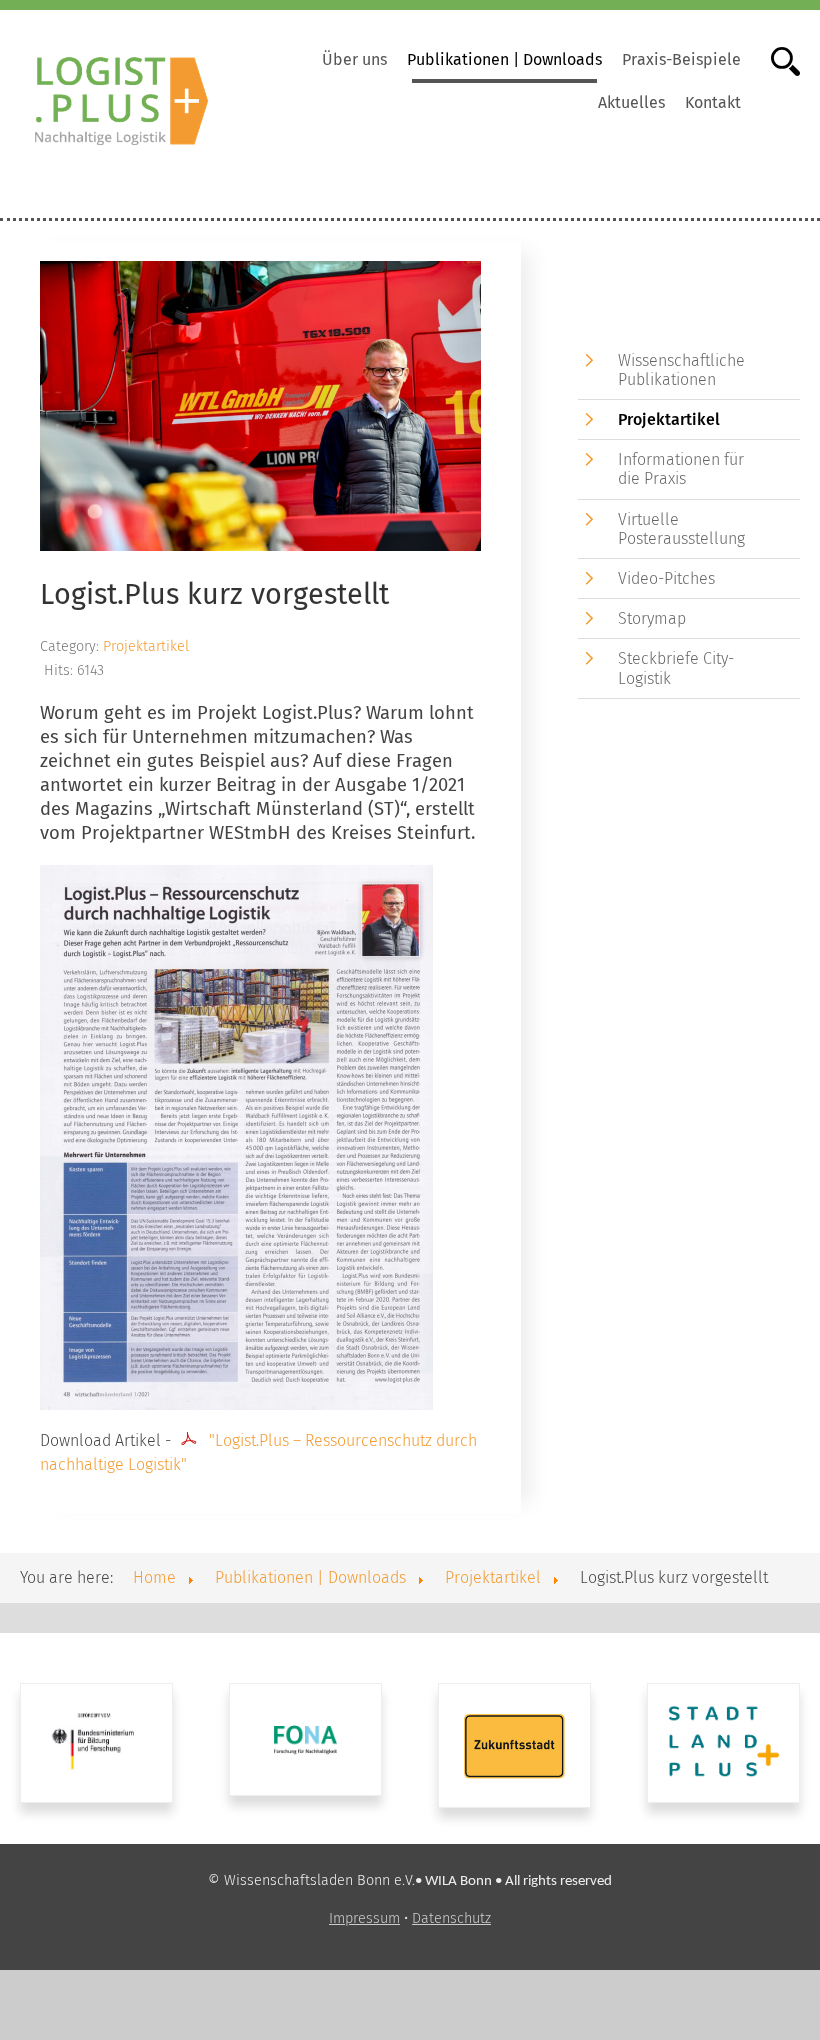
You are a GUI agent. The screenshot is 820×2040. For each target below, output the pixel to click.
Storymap (652, 618)
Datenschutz (451, 1918)
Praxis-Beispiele (681, 59)
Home (154, 1577)
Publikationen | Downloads (504, 59)
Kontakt (713, 102)
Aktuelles (631, 102)
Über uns (354, 59)
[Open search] (775, 59)
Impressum (364, 1918)
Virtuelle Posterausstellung (681, 529)
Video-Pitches (666, 578)
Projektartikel (146, 646)
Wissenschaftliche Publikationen (681, 370)
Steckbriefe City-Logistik (676, 668)
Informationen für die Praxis (681, 469)
